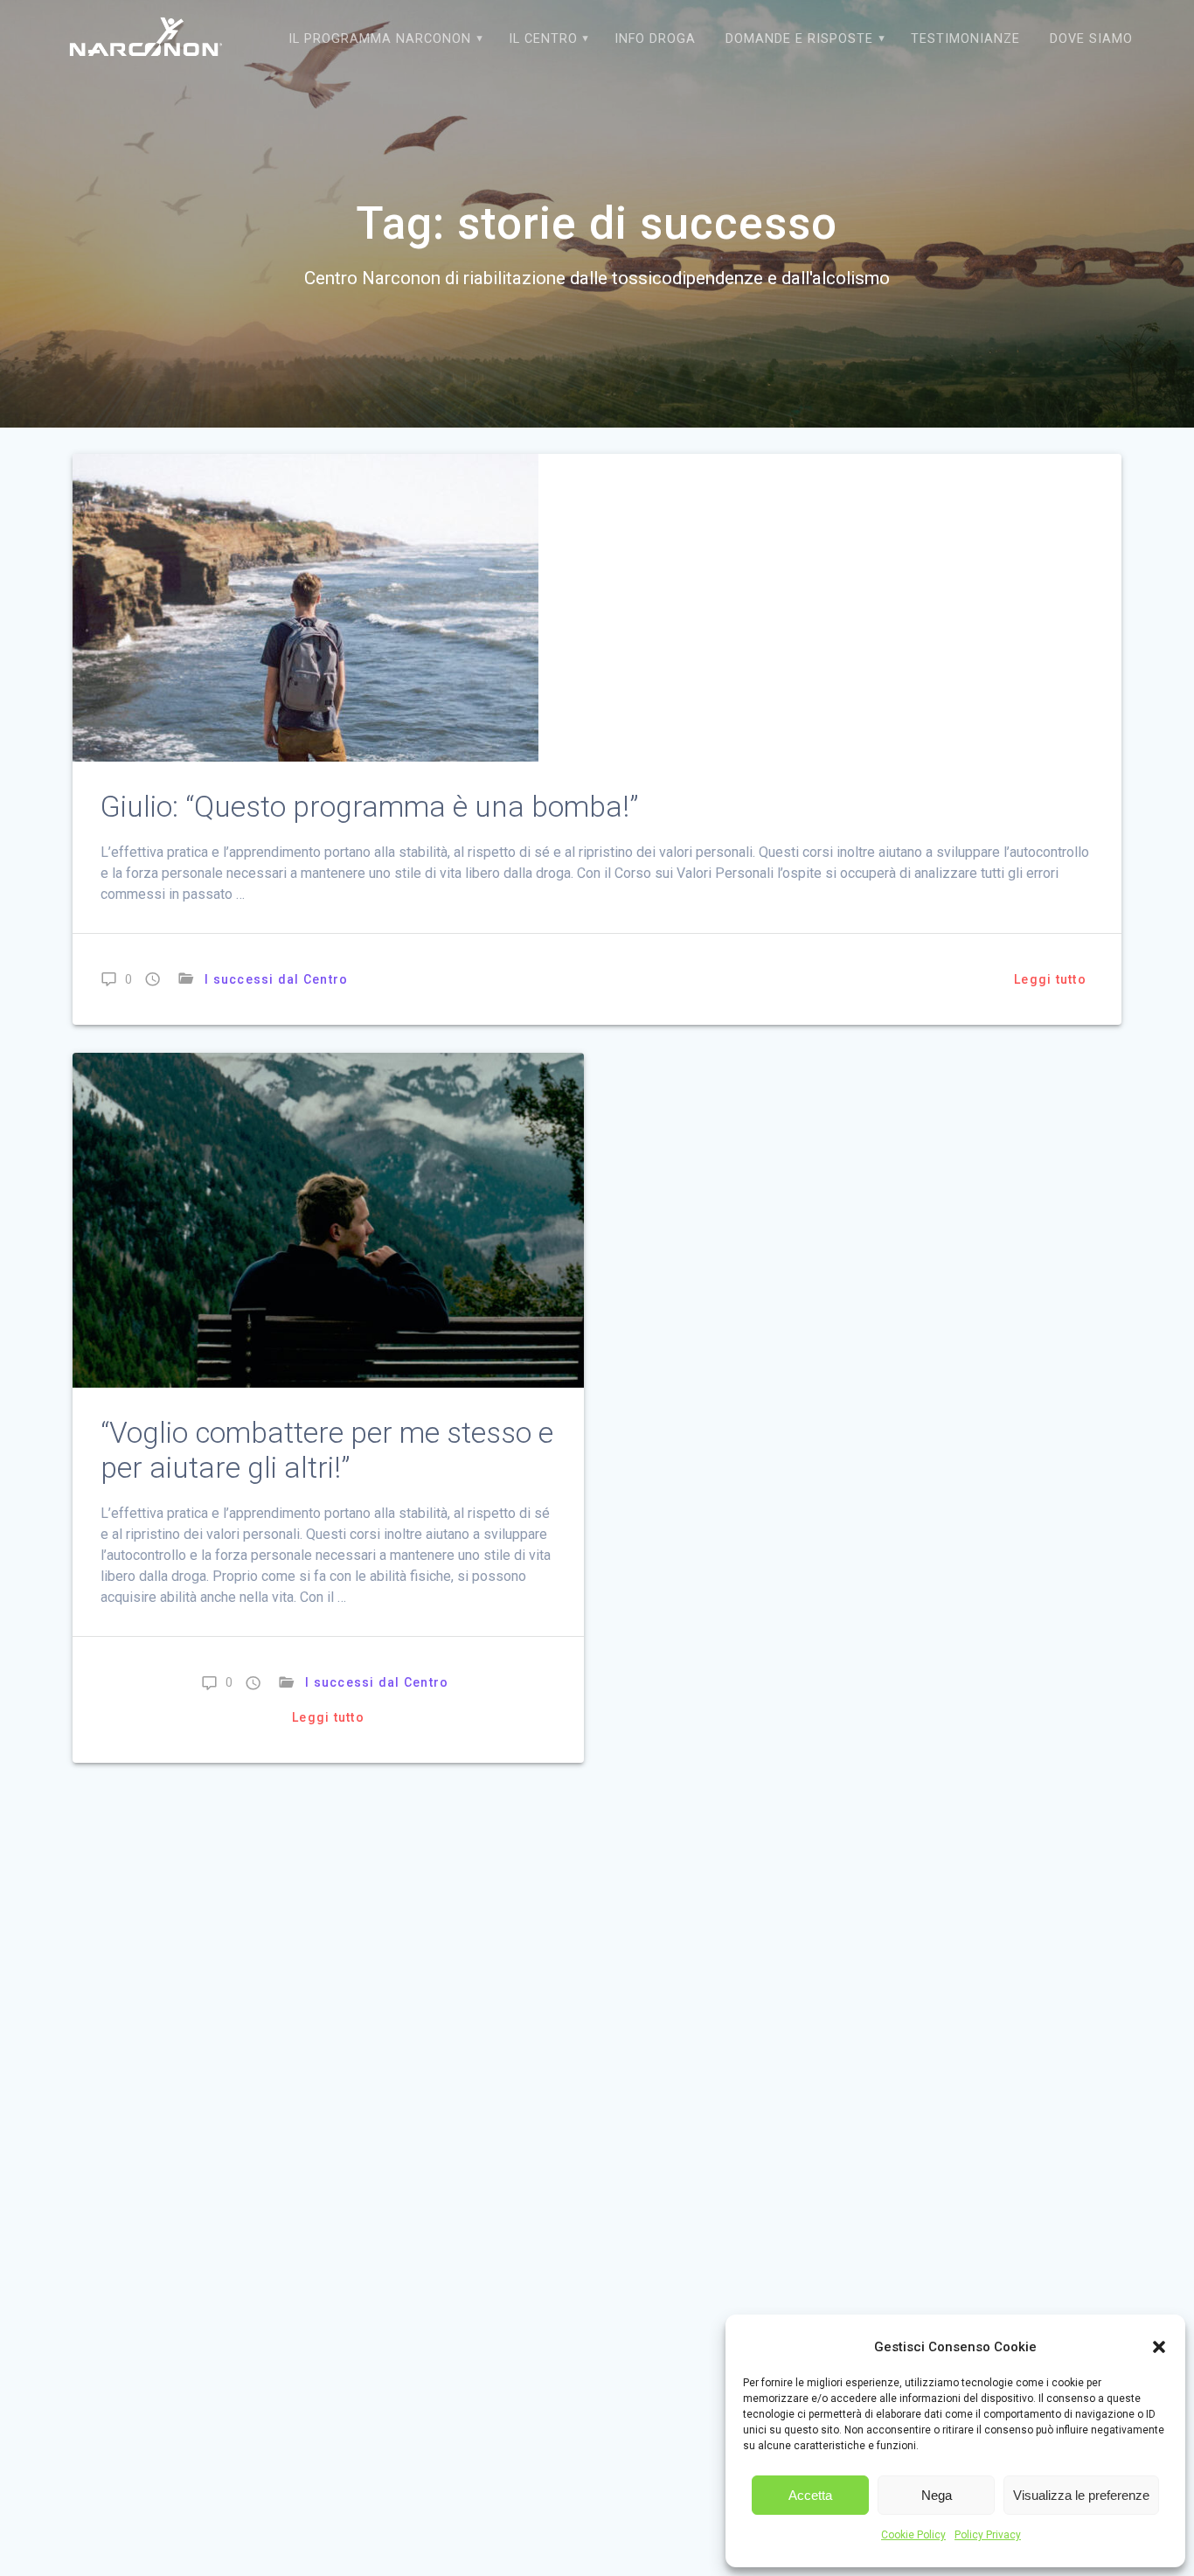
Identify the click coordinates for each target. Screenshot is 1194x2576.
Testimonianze (965, 39)
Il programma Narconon (380, 39)
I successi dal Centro (276, 979)
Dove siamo (1091, 39)
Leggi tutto (1050, 979)
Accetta (810, 2495)
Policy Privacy (988, 2535)
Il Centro (543, 39)
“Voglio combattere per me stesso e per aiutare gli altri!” (327, 1450)
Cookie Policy (913, 2535)
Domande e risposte (799, 39)
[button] (1159, 2347)
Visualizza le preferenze (1081, 2495)
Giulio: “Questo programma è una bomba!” (369, 807)
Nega (937, 2495)
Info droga (655, 39)
